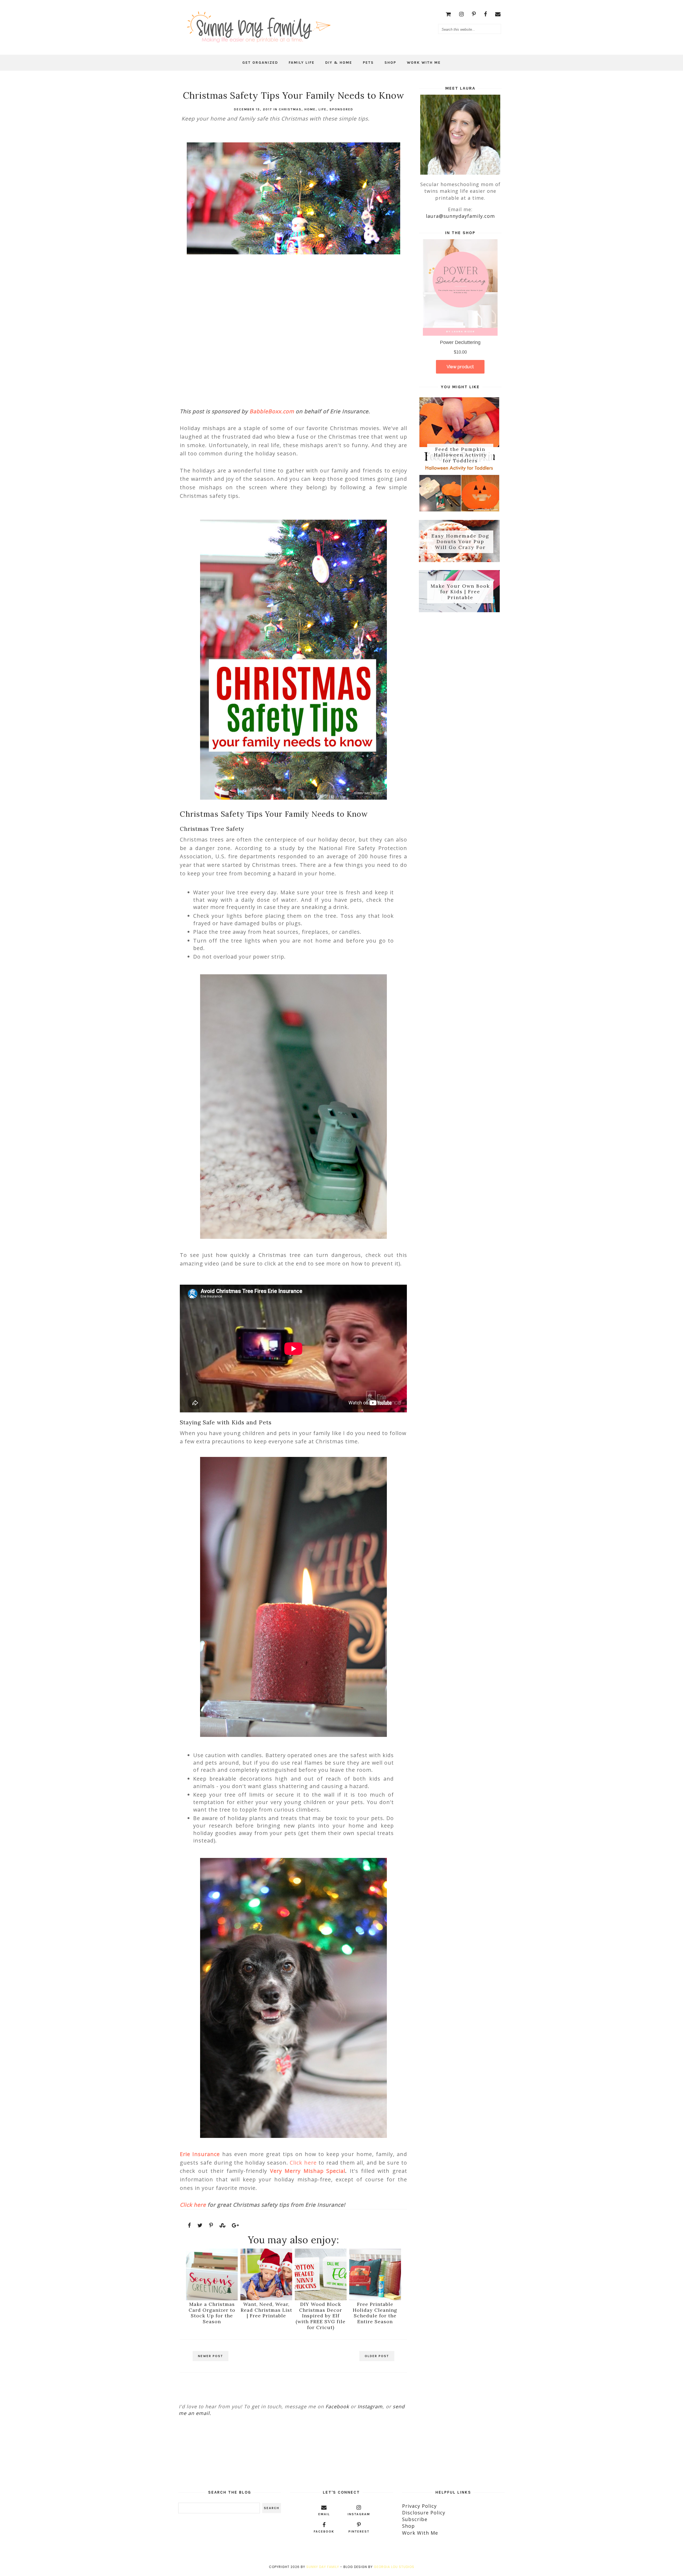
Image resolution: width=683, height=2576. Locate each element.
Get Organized (260, 63)
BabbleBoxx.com (272, 411)
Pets (368, 63)
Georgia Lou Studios (394, 2567)
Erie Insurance (200, 2154)
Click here (303, 2163)
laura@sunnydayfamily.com (460, 216)
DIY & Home (339, 63)
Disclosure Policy (424, 2513)
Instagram (370, 2406)
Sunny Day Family (323, 2567)
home (310, 109)
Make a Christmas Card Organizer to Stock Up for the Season (212, 2313)
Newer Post (211, 2356)
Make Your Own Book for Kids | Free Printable (460, 592)
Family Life (302, 63)
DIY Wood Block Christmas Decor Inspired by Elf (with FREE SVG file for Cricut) (321, 2316)
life (323, 109)
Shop (390, 63)
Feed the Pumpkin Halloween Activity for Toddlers (460, 455)
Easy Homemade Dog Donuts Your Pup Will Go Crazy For (460, 542)
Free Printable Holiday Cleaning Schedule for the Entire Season (375, 2313)
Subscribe (415, 2519)
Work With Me (424, 63)
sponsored (341, 109)
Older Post (377, 2356)
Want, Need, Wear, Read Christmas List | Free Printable (266, 2310)
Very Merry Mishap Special (308, 2171)
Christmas (290, 109)
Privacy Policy (419, 2506)
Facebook (337, 2406)
